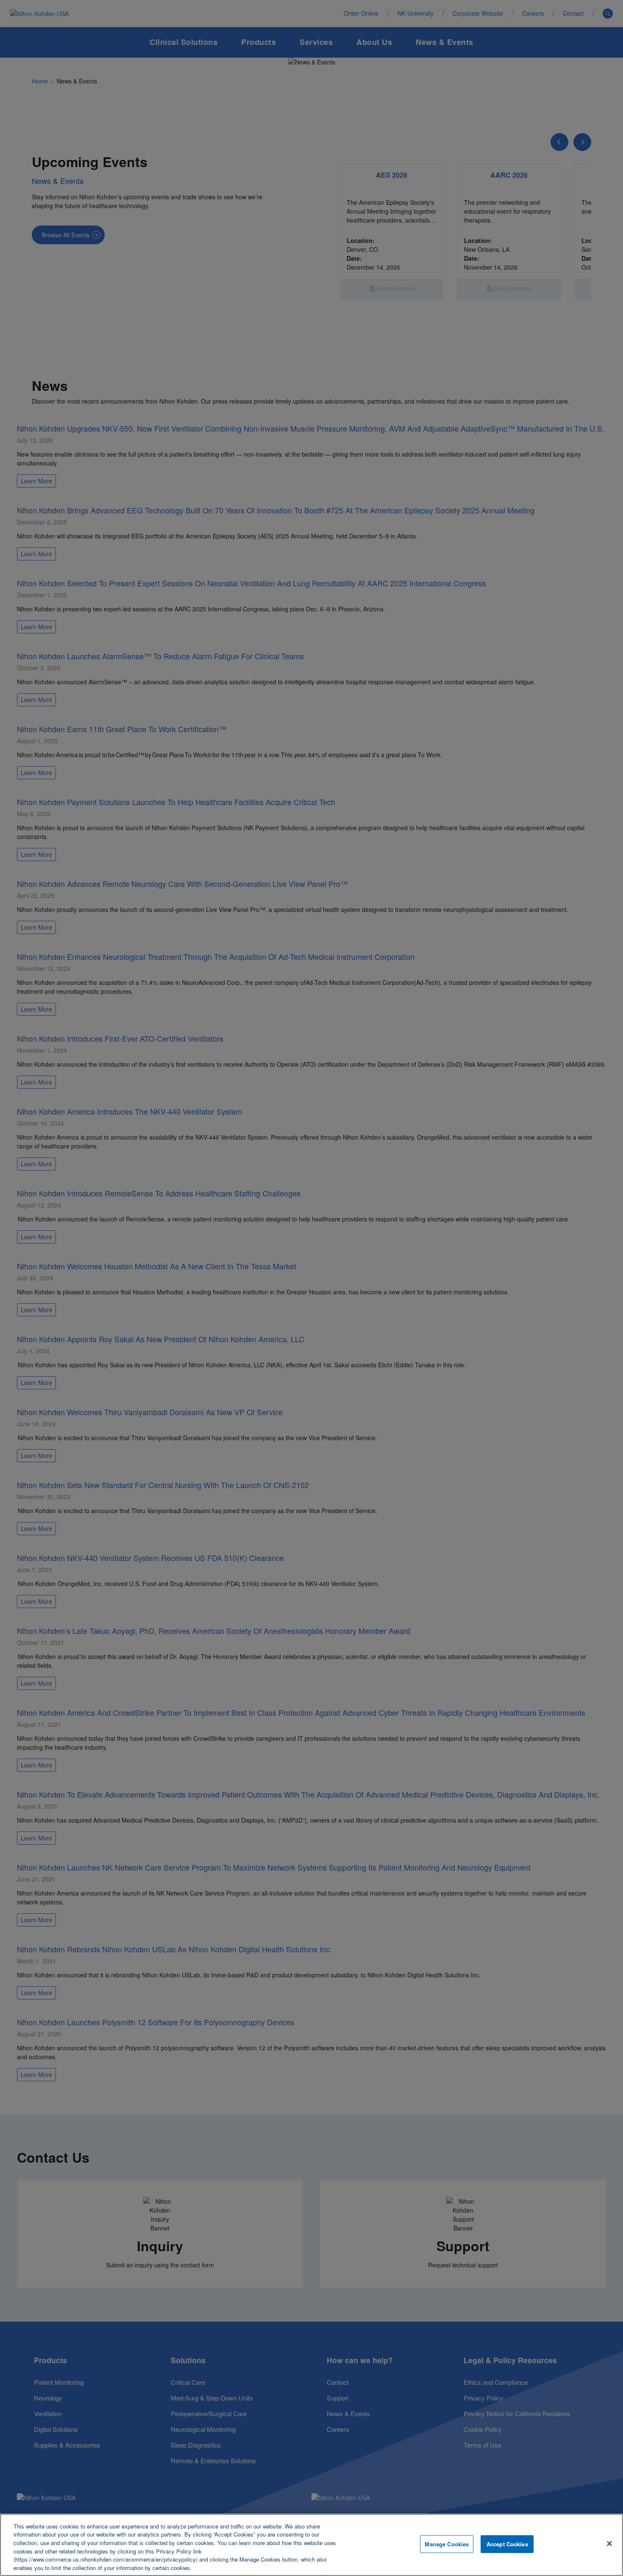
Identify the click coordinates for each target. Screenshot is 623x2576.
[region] (311, 2545)
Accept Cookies (507, 2544)
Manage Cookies (447, 2544)
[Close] (609, 2544)
